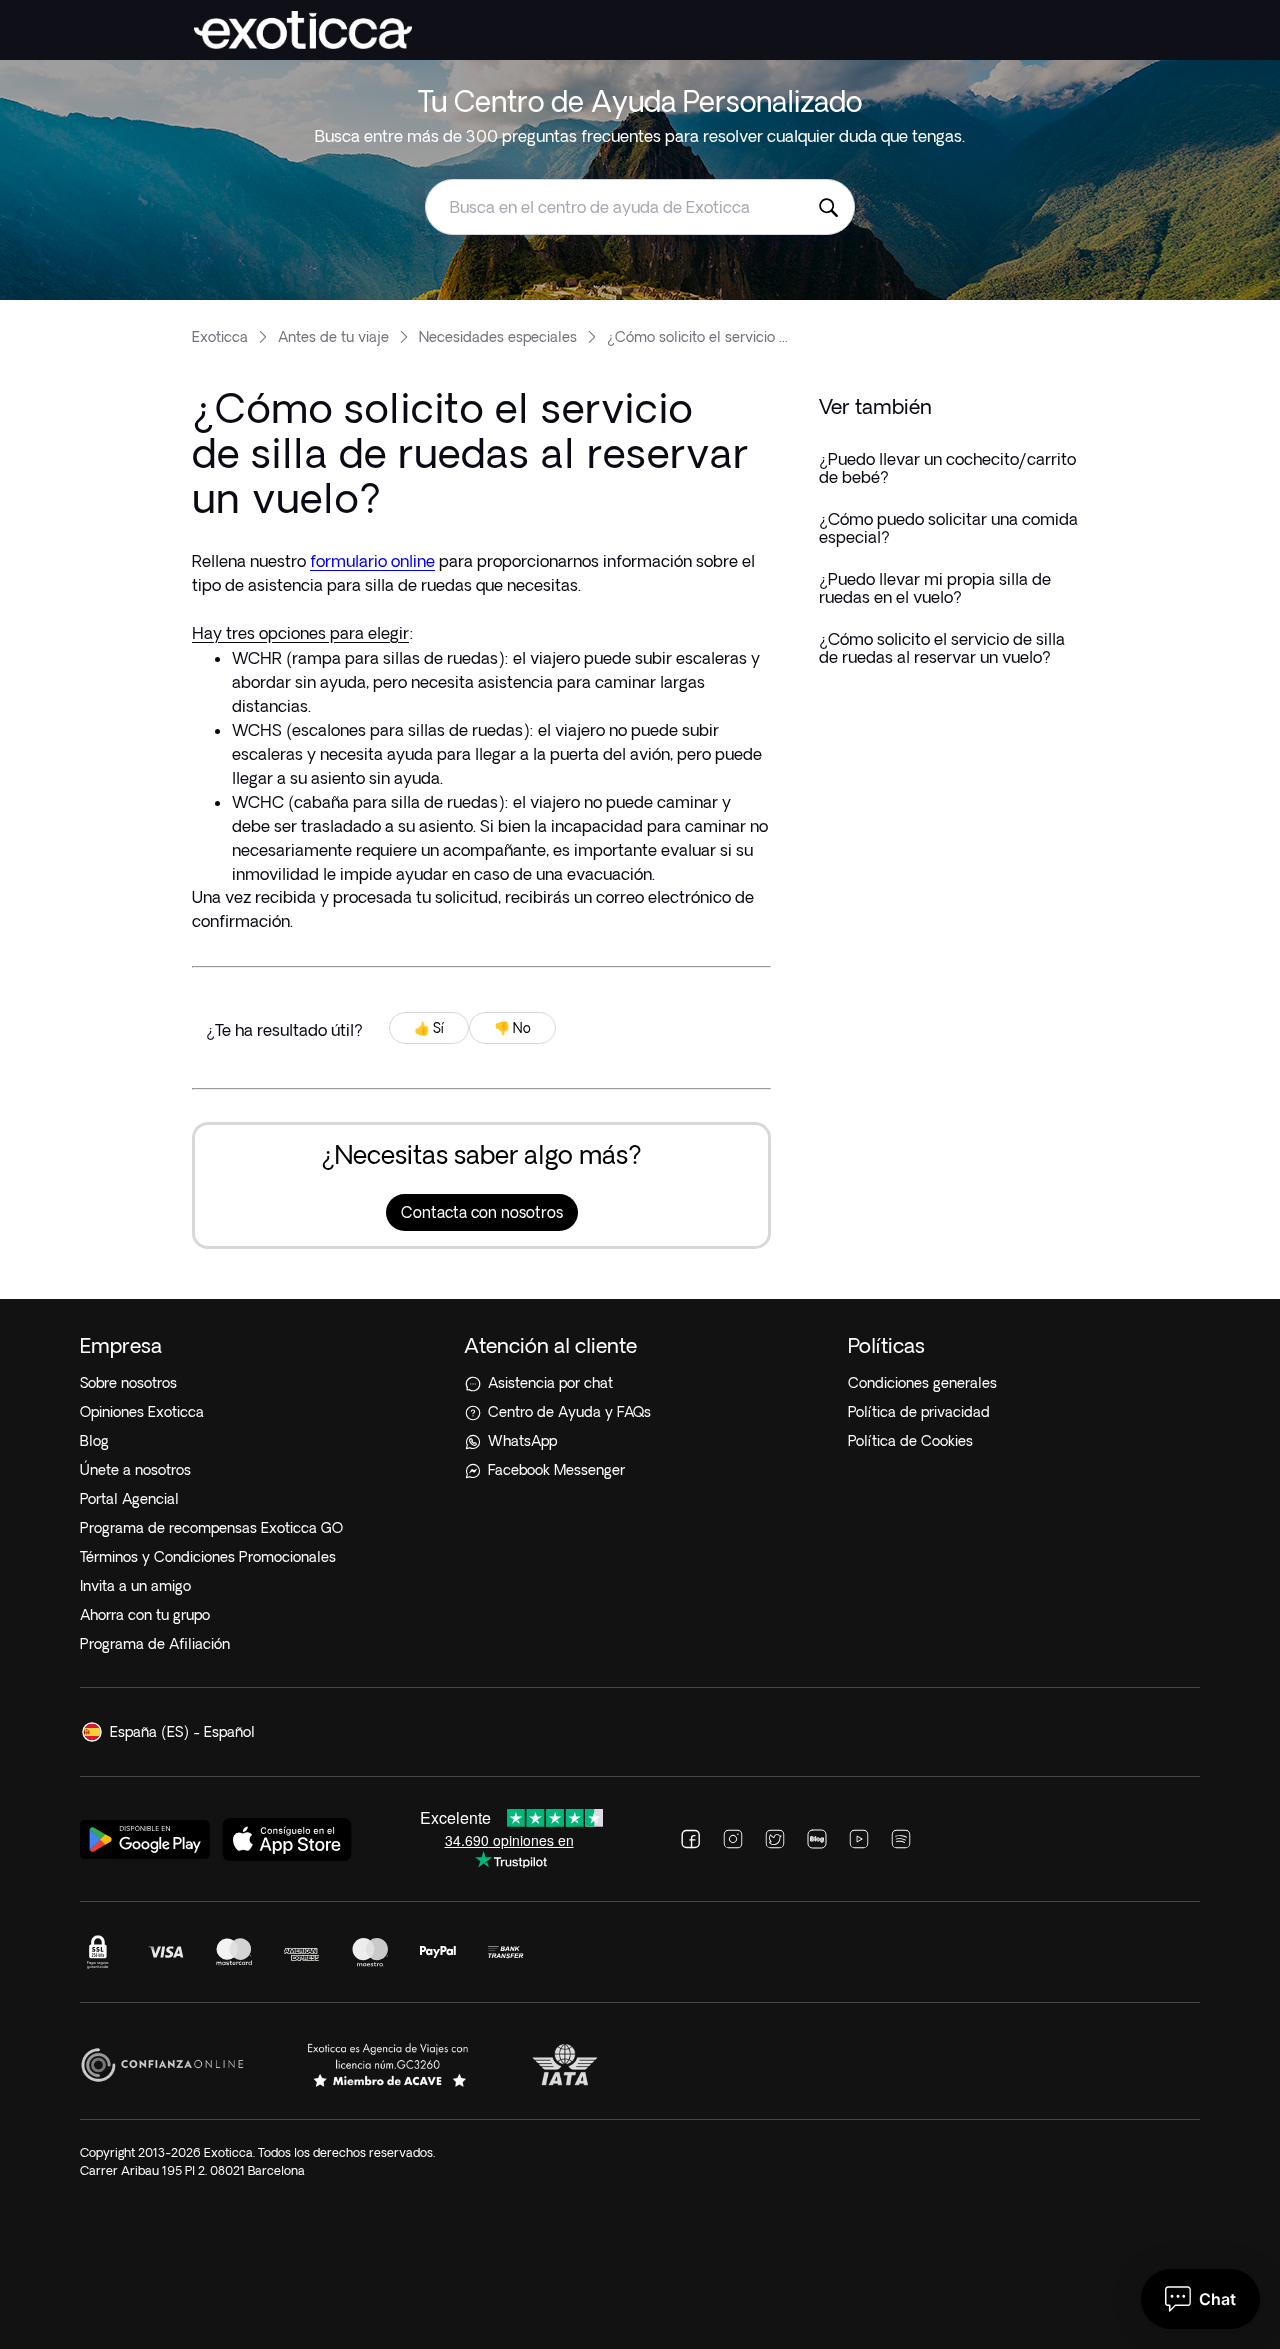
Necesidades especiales (498, 337)
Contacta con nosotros (482, 1212)
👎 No (512, 1028)
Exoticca (220, 337)
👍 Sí (429, 1028)
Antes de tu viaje (333, 337)
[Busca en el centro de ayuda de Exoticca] (828, 207)
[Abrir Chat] (1200, 2299)
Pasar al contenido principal (103, 14)
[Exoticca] (303, 30)
